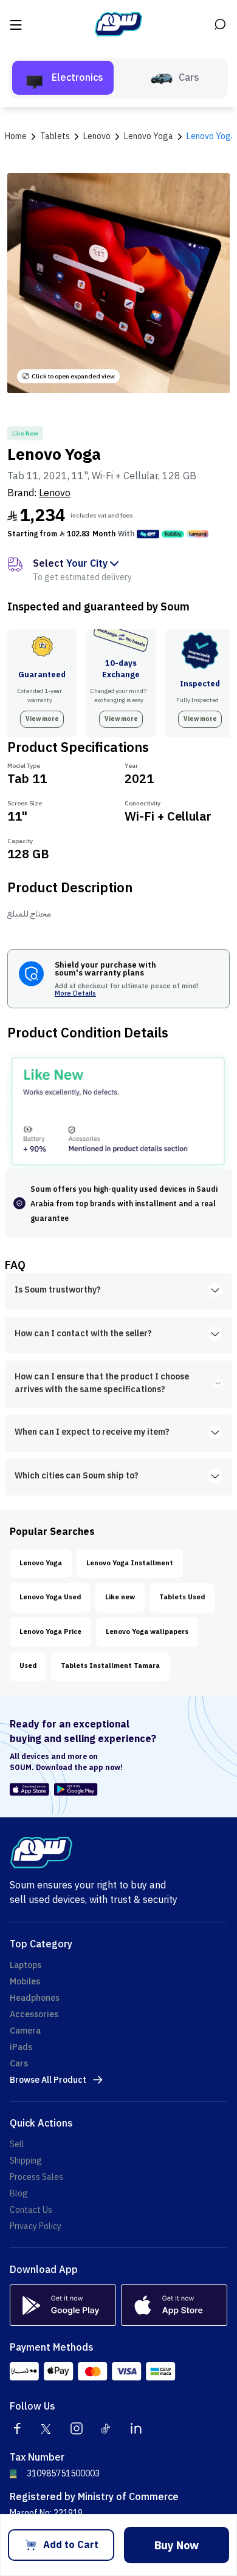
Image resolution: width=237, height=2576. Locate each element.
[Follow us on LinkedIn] (136, 2428)
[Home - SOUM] (118, 24)
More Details (75, 994)
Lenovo (55, 493)
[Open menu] (17, 24)
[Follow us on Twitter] (47, 2428)
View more (42, 719)
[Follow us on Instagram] (77, 2428)
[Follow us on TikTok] (106, 2428)
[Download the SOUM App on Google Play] (74, 1789)
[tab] (63, 78)
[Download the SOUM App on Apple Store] (29, 1789)
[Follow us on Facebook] (17, 2428)
